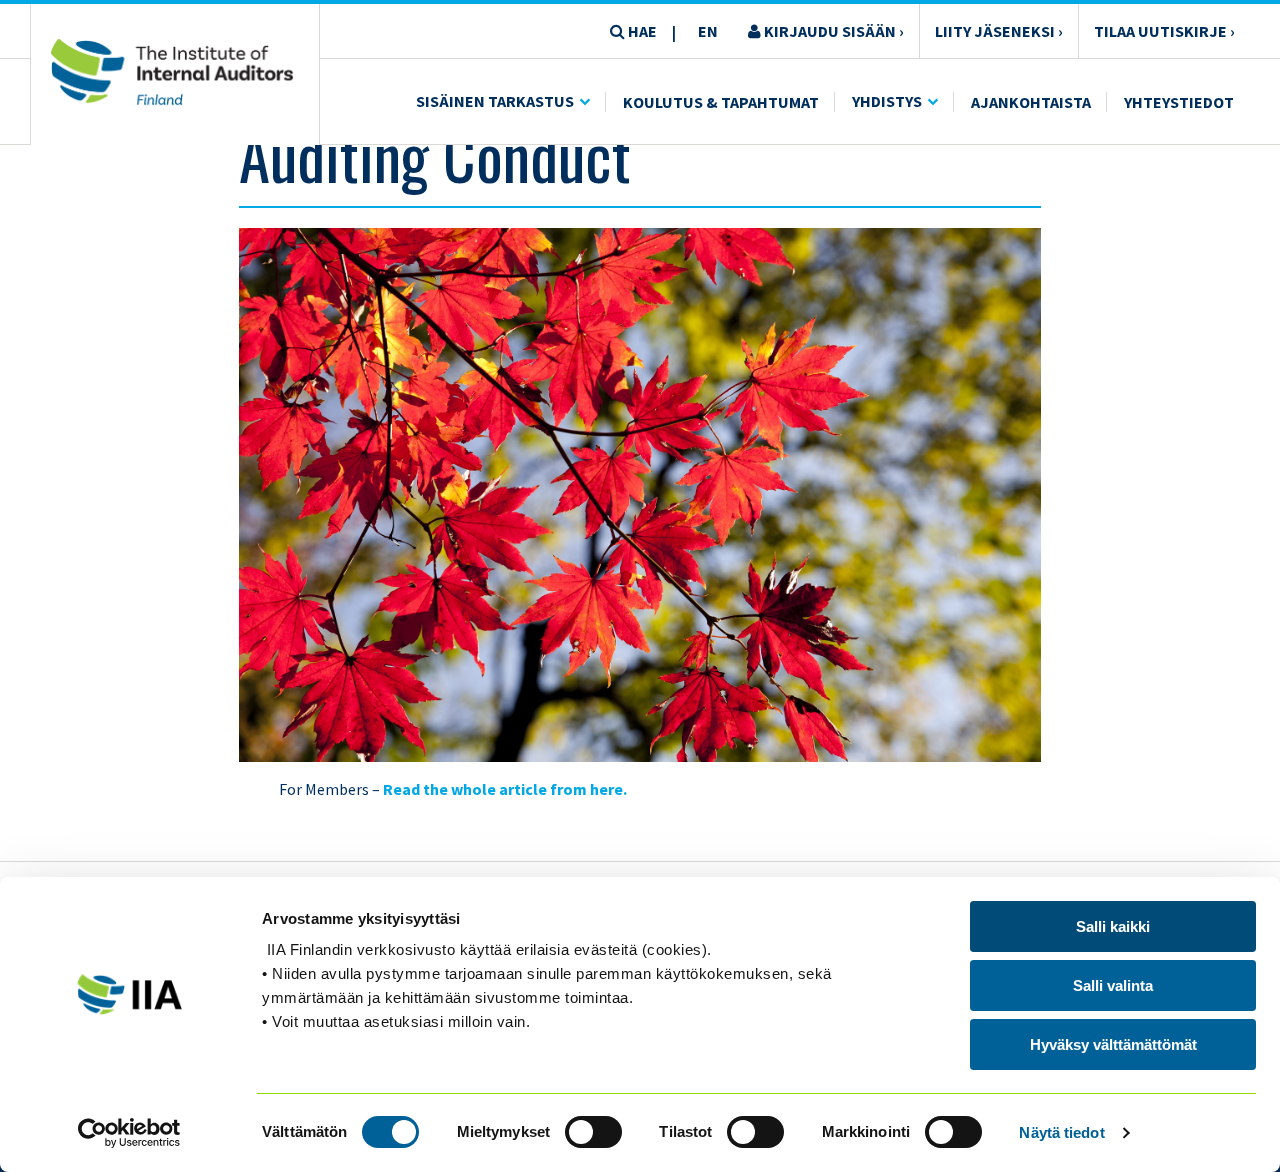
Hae (641, 31)
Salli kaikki (1113, 926)
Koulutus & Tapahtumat (721, 102)
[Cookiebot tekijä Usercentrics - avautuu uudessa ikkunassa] (129, 1133)
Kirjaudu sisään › (832, 31)
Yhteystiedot (1179, 102)
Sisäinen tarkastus (495, 101)
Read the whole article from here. (505, 789)
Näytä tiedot (1061, 1132)
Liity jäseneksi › (999, 31)
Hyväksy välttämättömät (1113, 1044)
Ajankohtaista (1031, 102)
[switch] (593, 1132)
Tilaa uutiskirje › (1164, 31)
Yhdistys (887, 101)
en (708, 31)
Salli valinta (1113, 985)
